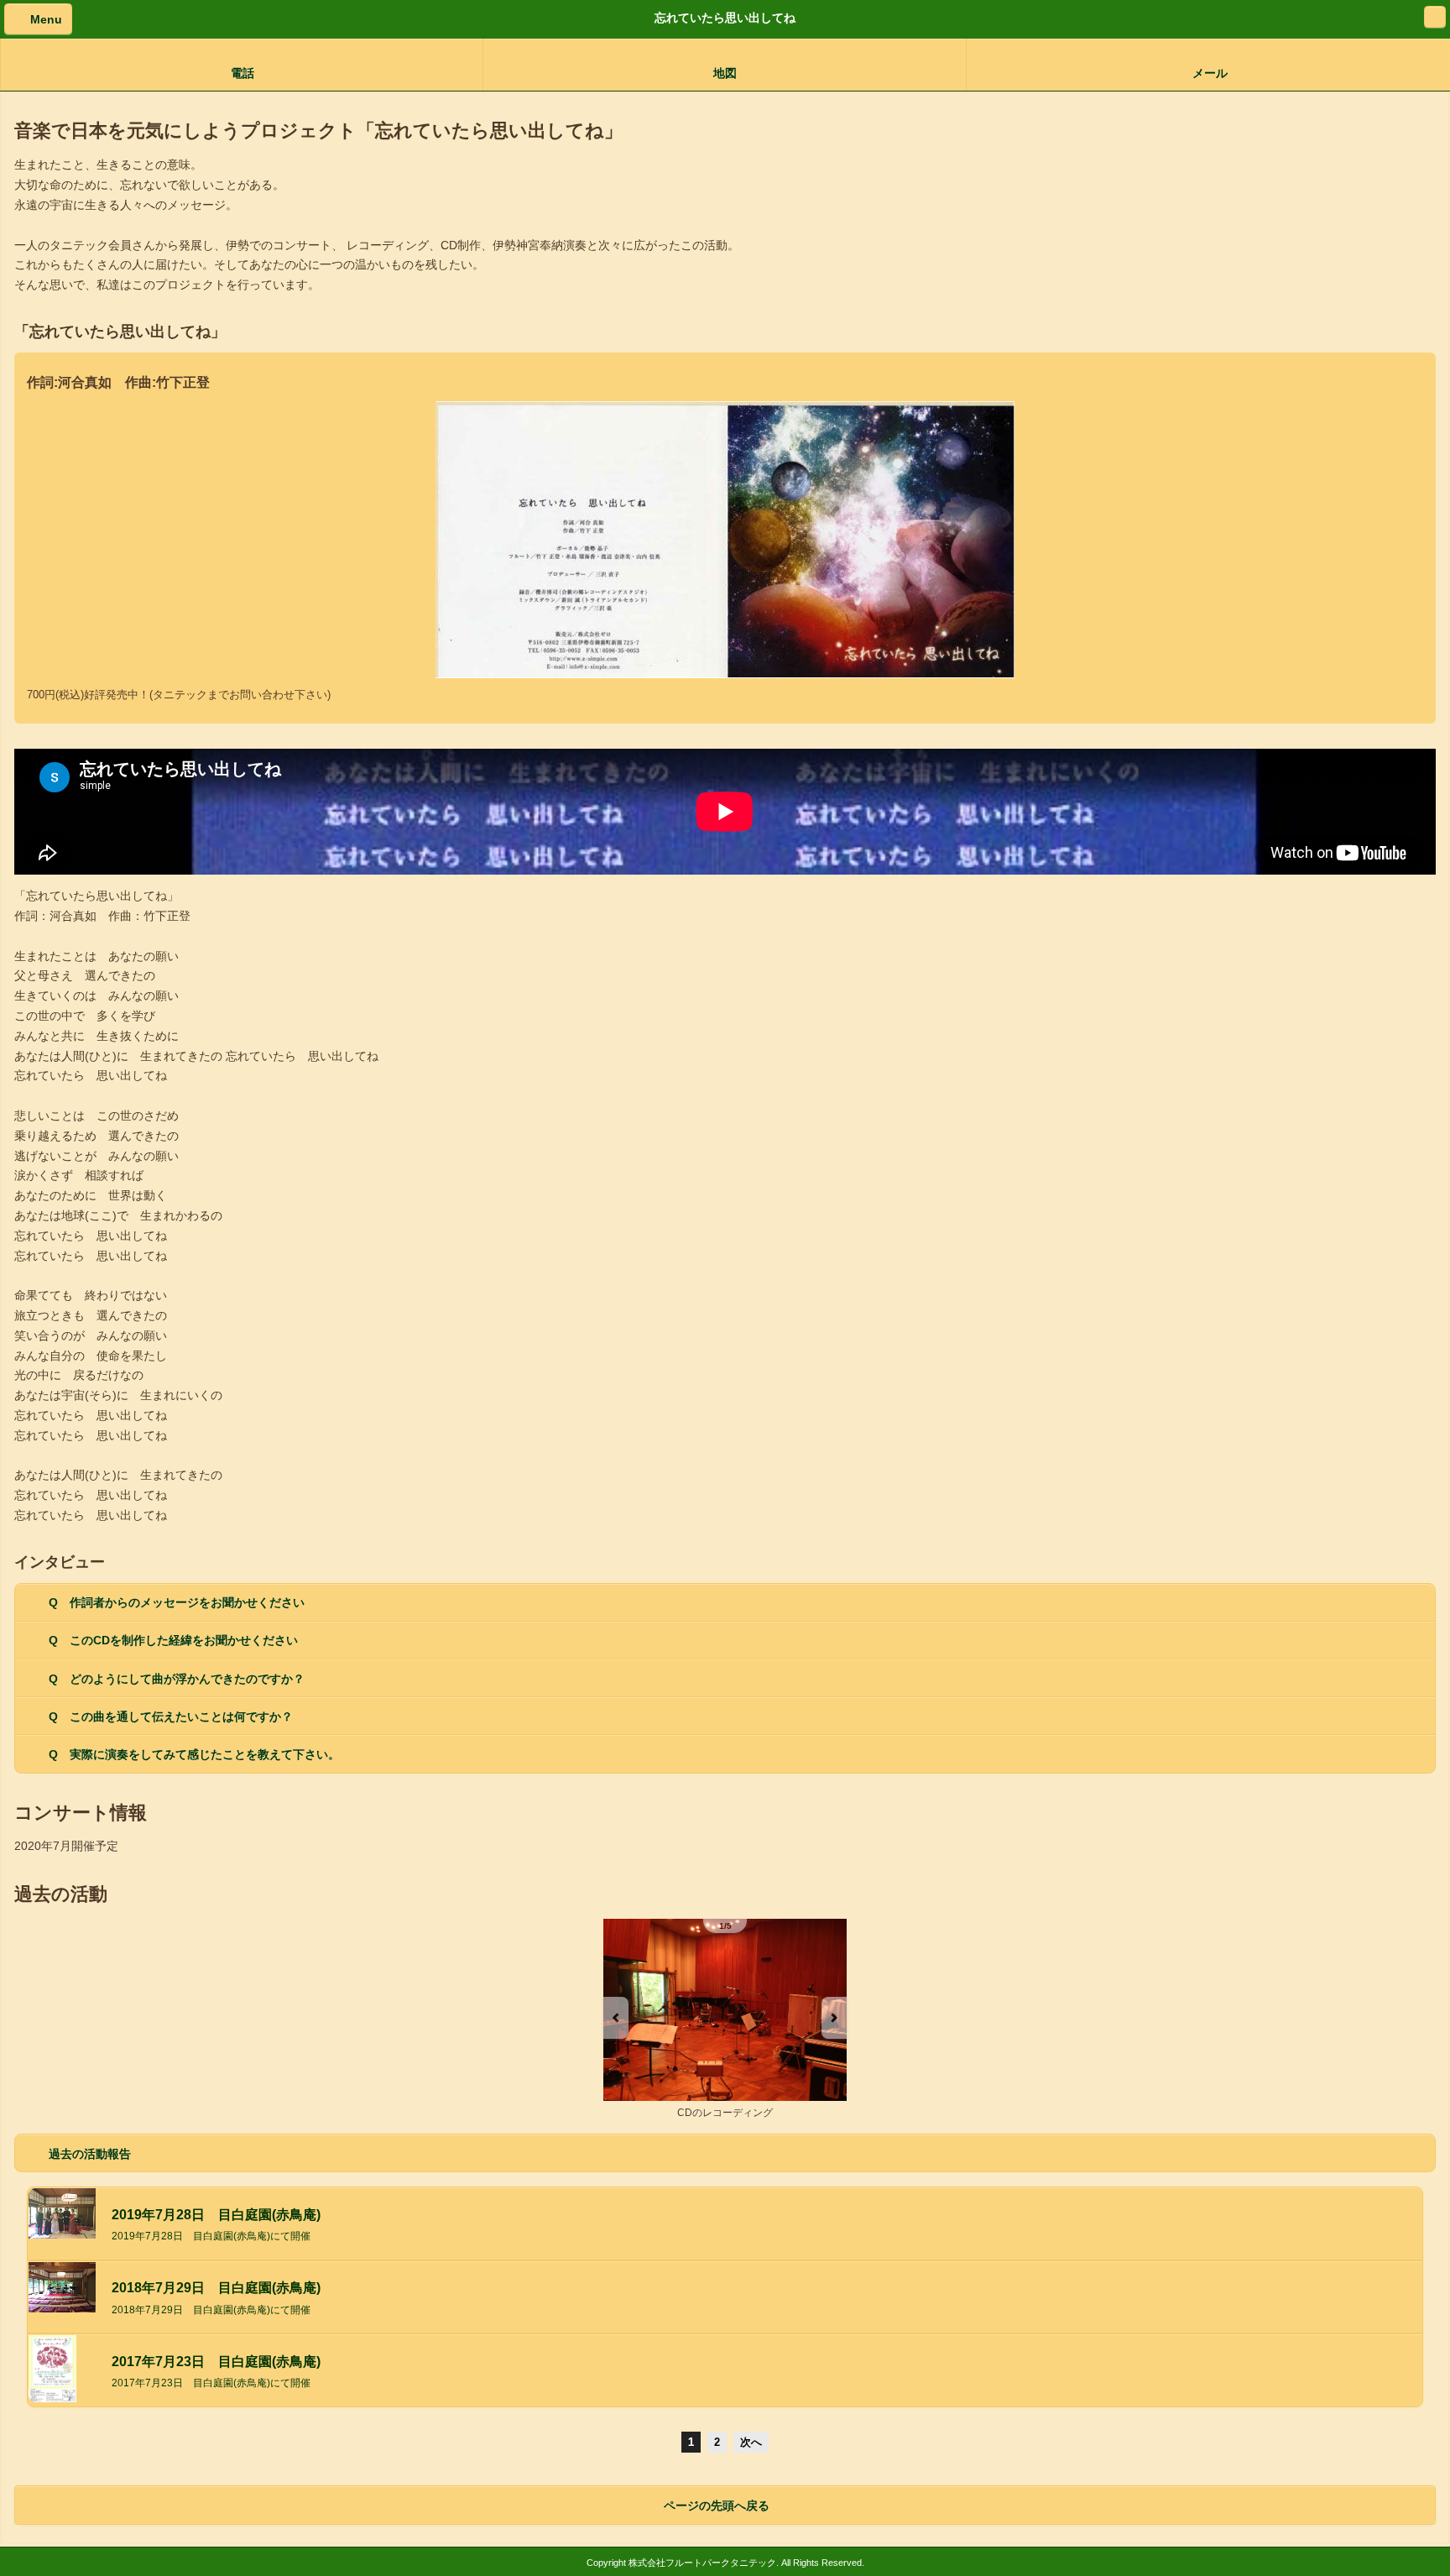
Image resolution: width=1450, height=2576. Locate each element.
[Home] (1435, 17)
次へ (751, 2442)
